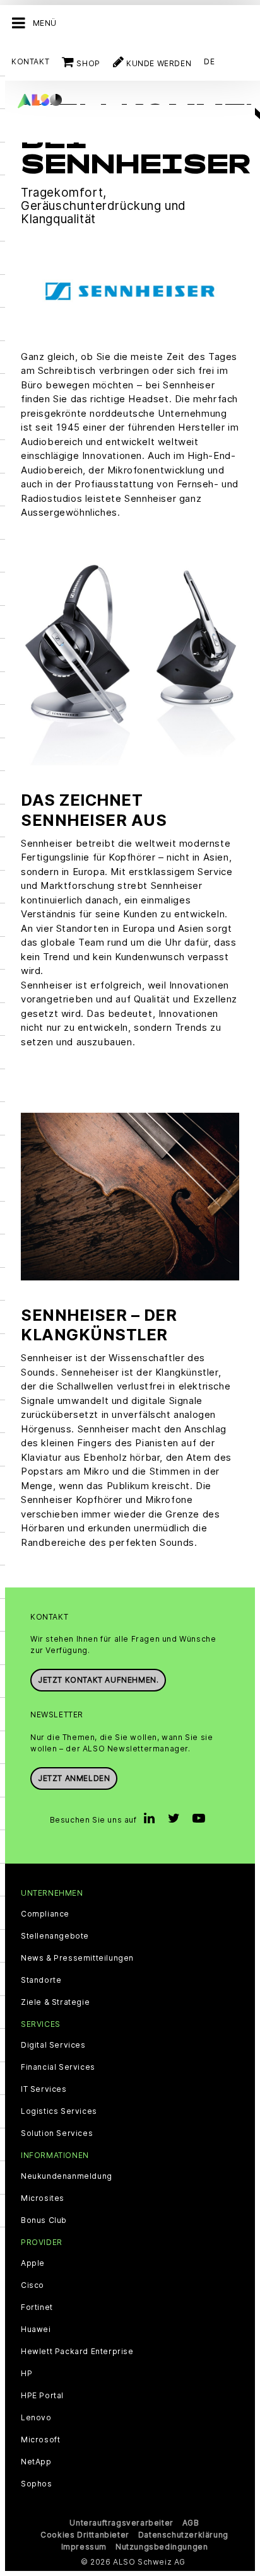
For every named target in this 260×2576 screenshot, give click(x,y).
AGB (191, 2523)
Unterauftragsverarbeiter (121, 2523)
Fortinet (37, 2307)
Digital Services (53, 2045)
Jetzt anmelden (74, 1778)
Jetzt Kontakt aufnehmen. (98, 1680)
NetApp (36, 2462)
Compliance (45, 1914)
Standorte (41, 1980)
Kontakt (30, 61)
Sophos (37, 2484)
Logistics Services (59, 2111)
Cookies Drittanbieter (85, 2535)
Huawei (36, 2329)
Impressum (84, 2547)
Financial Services (58, 2067)
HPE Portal (42, 2396)
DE (209, 61)
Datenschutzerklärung (183, 2535)
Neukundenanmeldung (67, 2176)
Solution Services (57, 2133)
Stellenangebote (55, 1936)
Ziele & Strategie (55, 2002)
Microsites (43, 2198)
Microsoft (40, 2440)
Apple (33, 2263)
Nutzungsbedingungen (162, 2547)
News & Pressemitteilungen (77, 1958)
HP (27, 2374)
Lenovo (36, 2418)
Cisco (32, 2285)
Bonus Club (44, 2220)
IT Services (44, 2089)
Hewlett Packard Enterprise (77, 2352)
